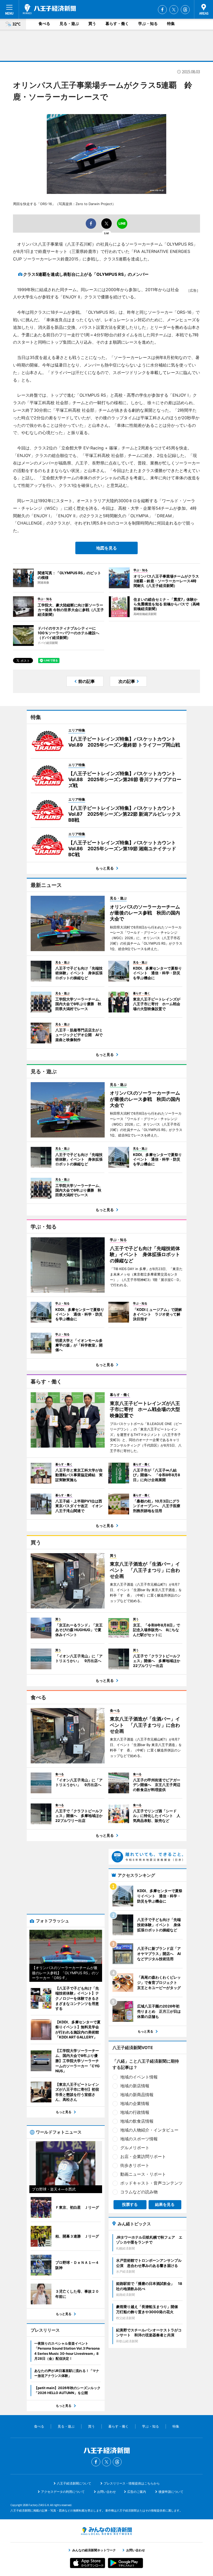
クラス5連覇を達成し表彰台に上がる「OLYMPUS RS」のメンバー (86, 274)
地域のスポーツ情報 (139, 2139)
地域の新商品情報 (137, 2095)
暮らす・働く (117, 24)
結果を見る (165, 2204)
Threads (185, 10)
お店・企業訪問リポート (143, 2156)
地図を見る (106, 548)
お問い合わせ (106, 2492)
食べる (44, 24)
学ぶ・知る (148, 24)
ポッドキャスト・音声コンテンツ (151, 2183)
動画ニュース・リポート (143, 2174)
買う (92, 24)
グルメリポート (135, 2148)
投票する (130, 2204)
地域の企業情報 (135, 2103)
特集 (171, 24)
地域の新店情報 (135, 2086)
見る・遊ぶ (69, 24)
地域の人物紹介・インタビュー (149, 2130)
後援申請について (171, 2492)
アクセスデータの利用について (63, 2492)
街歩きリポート (135, 2165)
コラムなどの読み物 (139, 2192)
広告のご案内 (137, 2492)
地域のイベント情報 (139, 2077)
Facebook (162, 10)
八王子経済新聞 (49, 9)
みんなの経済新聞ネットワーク (106, 2531)
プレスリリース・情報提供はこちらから (132, 2483)
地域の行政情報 (135, 2112)
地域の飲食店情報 (137, 2121)
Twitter (174, 10)
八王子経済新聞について (74, 2483)
